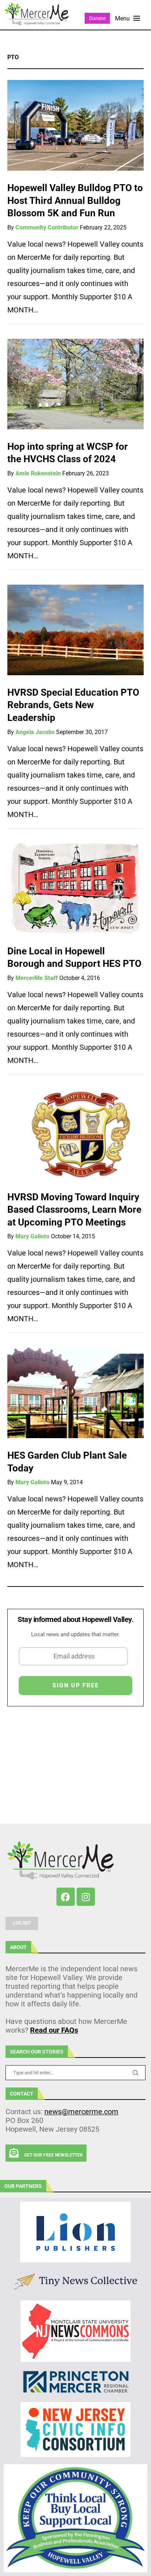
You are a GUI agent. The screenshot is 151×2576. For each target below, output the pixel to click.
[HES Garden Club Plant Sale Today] (75, 1393)
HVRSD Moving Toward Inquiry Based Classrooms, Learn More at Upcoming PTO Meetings (74, 1210)
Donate (97, 18)
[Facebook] (66, 1897)
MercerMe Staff (37, 978)
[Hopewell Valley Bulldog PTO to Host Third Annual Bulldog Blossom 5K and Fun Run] (75, 125)
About (18, 1947)
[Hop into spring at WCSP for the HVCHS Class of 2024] (75, 384)
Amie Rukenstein (38, 473)
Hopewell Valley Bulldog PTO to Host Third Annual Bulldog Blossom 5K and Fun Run (75, 200)
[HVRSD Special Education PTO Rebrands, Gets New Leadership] (75, 630)
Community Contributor (47, 227)
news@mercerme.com (81, 2112)
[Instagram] (86, 1897)
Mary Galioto (32, 1236)
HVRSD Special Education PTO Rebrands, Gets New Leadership (73, 705)
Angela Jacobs (35, 732)
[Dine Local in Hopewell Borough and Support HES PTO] (75, 889)
